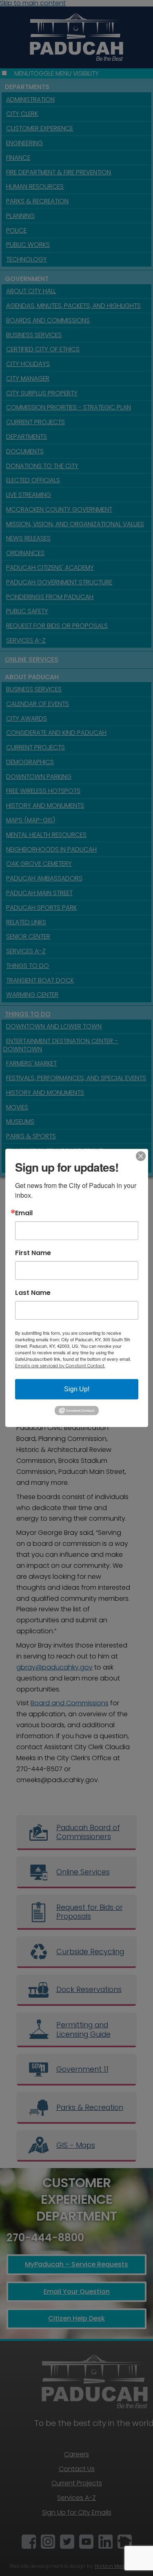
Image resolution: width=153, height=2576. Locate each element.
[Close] (141, 1156)
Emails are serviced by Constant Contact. (60, 1366)
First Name (33, 1253)
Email (24, 1213)
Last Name (33, 1293)
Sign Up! (77, 1389)
